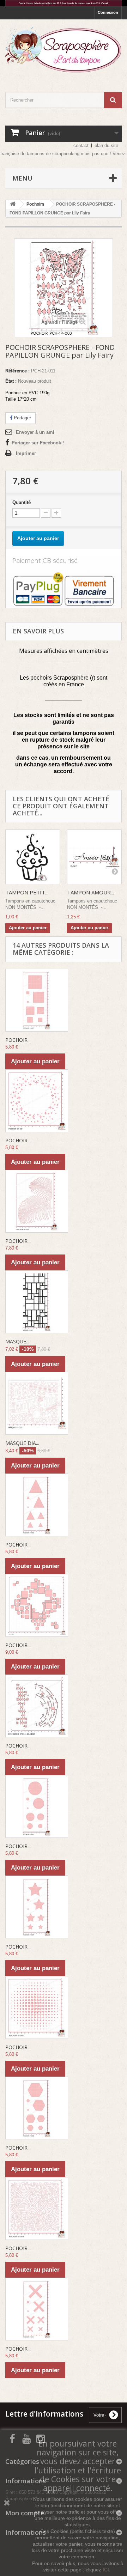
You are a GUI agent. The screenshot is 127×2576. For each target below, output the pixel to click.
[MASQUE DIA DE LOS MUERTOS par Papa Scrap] (37, 1403)
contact (81, 145)
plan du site (106, 145)
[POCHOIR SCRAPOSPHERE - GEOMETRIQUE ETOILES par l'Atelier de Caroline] (37, 1907)
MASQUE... (17, 1341)
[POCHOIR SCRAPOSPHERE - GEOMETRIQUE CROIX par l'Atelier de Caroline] (37, 2309)
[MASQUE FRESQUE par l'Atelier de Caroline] (37, 1302)
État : (11, 381)
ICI (106, 2570)
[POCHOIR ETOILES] (37, 1101)
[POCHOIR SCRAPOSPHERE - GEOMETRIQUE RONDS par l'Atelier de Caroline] (37, 1806)
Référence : (17, 371)
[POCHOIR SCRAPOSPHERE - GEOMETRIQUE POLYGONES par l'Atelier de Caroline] (37, 2108)
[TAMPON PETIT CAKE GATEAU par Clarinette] (33, 857)
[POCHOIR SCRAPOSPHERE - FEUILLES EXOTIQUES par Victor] (37, 1201)
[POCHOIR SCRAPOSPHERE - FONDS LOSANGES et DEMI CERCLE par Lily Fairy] (37, 1706)
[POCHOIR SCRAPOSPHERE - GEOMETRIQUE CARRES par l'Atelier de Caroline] (37, 1000)
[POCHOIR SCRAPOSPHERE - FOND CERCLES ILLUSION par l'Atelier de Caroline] (37, 2007)
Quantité (22, 502)
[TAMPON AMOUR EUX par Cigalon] (94, 857)
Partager (22, 418)
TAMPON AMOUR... (90, 892)
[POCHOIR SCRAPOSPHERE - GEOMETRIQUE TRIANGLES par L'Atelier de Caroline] (37, 1505)
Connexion (108, 12)
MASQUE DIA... (22, 1443)
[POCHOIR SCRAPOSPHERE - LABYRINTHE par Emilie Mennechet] (37, 2209)
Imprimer (26, 453)
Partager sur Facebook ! (38, 443)
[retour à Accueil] (13, 204)
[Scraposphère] (64, 50)
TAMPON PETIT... (27, 892)
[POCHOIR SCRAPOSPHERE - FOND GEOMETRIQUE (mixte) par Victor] (37, 1605)
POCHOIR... (18, 1040)
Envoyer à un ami (35, 432)
